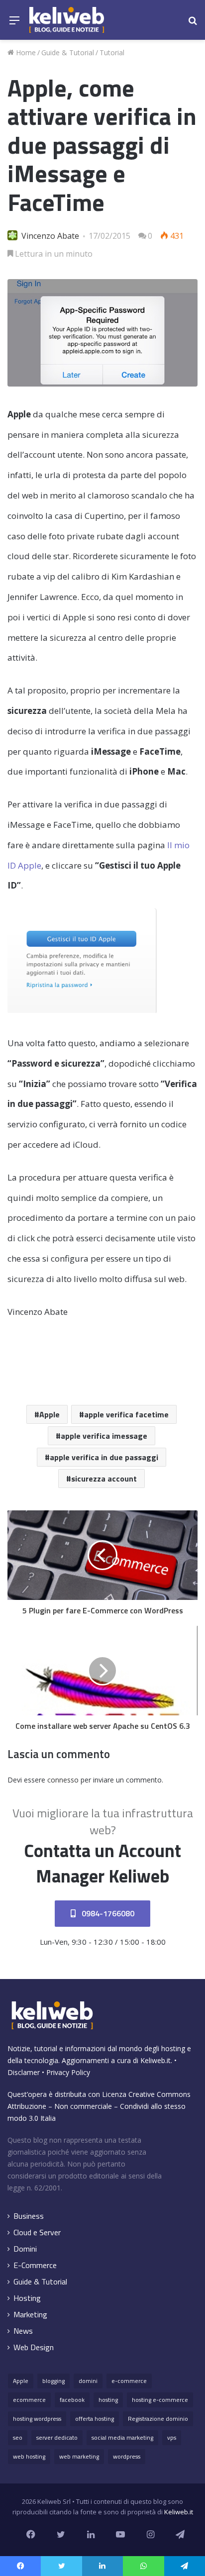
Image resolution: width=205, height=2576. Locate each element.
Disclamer (24, 2072)
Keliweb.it (155, 2060)
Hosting (27, 2298)
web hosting (29, 2456)
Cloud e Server (37, 2232)
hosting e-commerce (160, 2400)
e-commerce (129, 2381)
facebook (72, 2400)
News (23, 2331)
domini (88, 2381)
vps (172, 2437)
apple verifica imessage (104, 1436)
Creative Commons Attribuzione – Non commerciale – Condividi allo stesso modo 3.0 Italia (99, 2106)
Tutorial (112, 52)
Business (29, 2216)
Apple (50, 1414)
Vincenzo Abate (50, 236)
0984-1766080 (107, 1913)
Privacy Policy (68, 2072)
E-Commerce (35, 2265)
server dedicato (57, 2437)
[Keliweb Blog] (67, 20)
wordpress (127, 2456)
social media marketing (122, 2437)
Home (25, 52)
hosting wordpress (37, 2419)
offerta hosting (95, 2419)
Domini (25, 2249)
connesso (63, 1780)
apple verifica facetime (126, 1414)
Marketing (30, 2315)
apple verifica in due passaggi (104, 1457)
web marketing (79, 2456)
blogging (53, 2381)
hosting (108, 2400)
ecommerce (29, 2400)
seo (18, 2437)
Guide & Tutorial (68, 52)
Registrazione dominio (158, 2419)
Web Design (34, 2347)
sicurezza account (104, 1479)
